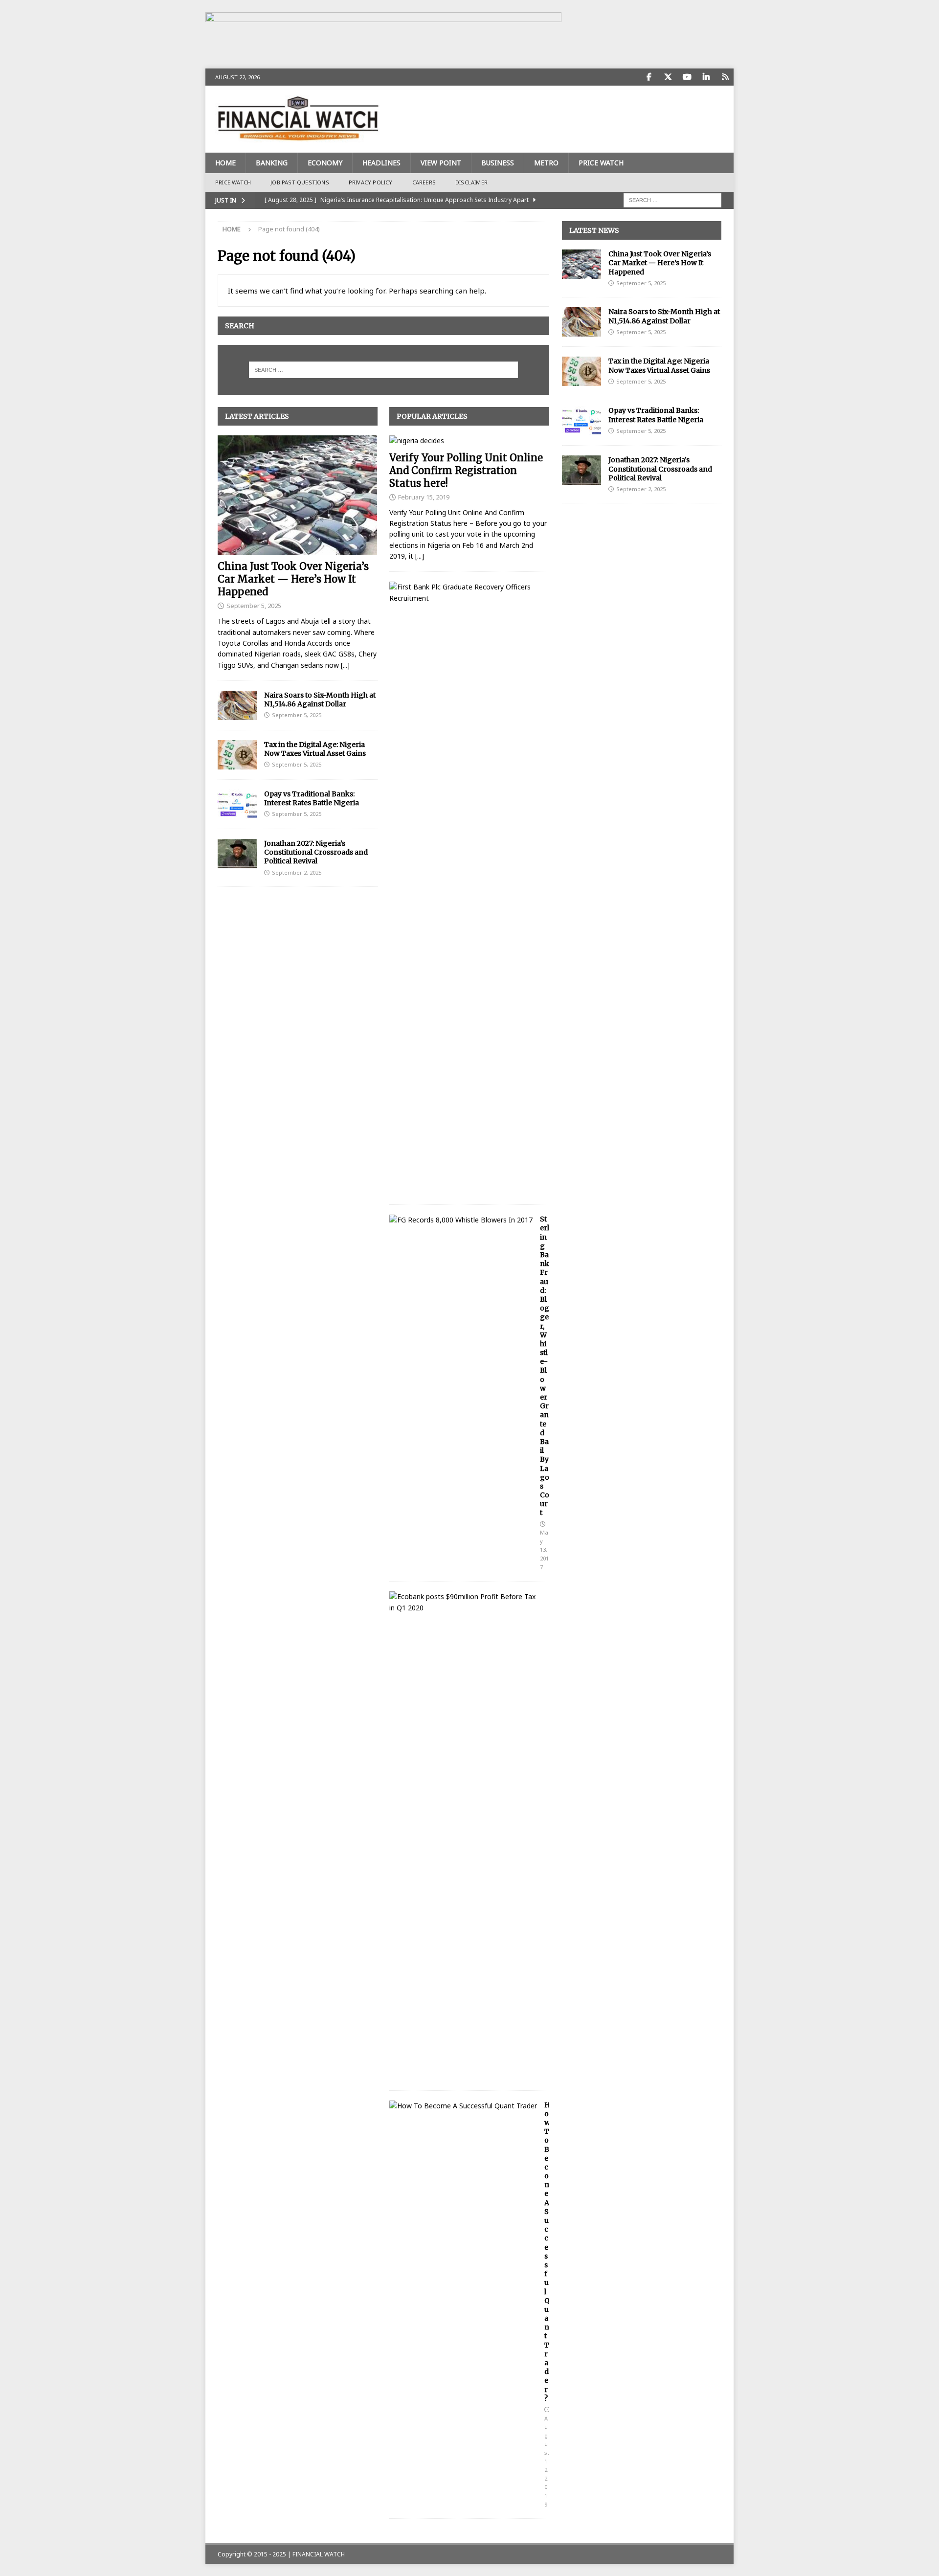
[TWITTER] (668, 77)
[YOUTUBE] (687, 77)
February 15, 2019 (424, 497)
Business (498, 163)
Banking (272, 163)
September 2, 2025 (297, 872)
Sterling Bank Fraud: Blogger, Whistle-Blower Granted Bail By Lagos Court (545, 1366)
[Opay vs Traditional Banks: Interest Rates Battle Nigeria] (237, 804)
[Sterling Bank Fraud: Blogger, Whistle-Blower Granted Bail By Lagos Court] (461, 1220)
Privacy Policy (371, 182)
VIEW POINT (441, 163)
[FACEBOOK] (649, 77)
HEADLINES (381, 163)
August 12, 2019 (547, 2461)
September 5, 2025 (254, 606)
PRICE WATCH (601, 163)
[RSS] (725, 77)
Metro (546, 163)
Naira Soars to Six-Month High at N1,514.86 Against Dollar (320, 700)
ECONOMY (325, 163)
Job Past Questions (300, 182)
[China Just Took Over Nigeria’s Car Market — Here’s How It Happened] (298, 495)
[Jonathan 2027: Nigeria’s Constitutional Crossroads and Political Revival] (237, 854)
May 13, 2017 (544, 1549)
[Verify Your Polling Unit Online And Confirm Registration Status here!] (469, 441)
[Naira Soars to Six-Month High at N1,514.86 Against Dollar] (237, 705)
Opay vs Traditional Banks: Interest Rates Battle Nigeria (312, 798)
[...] (345, 665)
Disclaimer (471, 182)
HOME (225, 163)
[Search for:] (672, 199)
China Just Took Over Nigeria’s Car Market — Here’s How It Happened (293, 579)
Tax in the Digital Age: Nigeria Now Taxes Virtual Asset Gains (315, 749)
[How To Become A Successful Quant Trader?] (463, 2106)
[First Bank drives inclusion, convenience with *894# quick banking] (466, 593)
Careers (424, 182)
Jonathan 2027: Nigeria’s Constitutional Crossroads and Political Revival (316, 852)
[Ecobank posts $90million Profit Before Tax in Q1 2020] (466, 1602)
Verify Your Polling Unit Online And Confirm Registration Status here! (466, 470)
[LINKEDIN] (706, 77)
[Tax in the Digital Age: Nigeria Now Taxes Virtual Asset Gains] (237, 755)
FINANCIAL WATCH (319, 2554)
